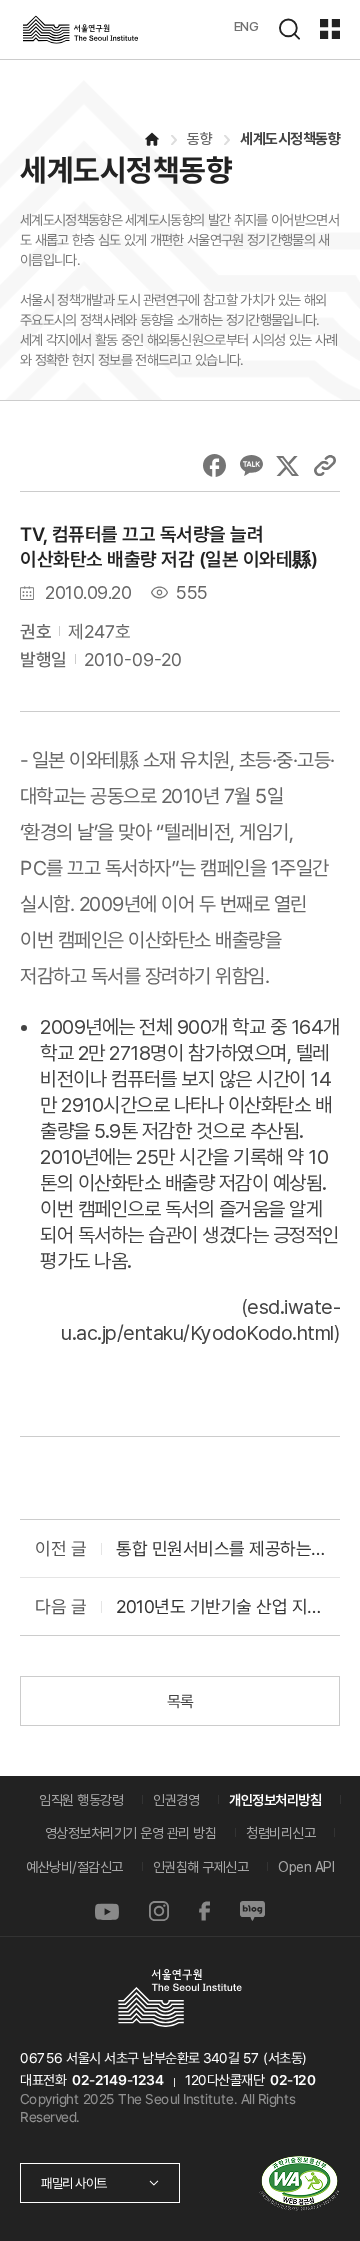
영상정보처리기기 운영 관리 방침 (131, 1833)
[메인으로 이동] (151, 139)
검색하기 (289, 29)
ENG (246, 26)
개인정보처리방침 (275, 1800)
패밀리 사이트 (74, 2183)
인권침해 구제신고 (201, 1867)
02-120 (292, 2080)
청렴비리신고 (280, 1833)
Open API (306, 1867)
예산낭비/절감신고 (74, 1867)
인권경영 (176, 1800)
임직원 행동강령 (81, 1800)
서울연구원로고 (80, 29)
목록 (179, 1701)
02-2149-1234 (118, 2080)
